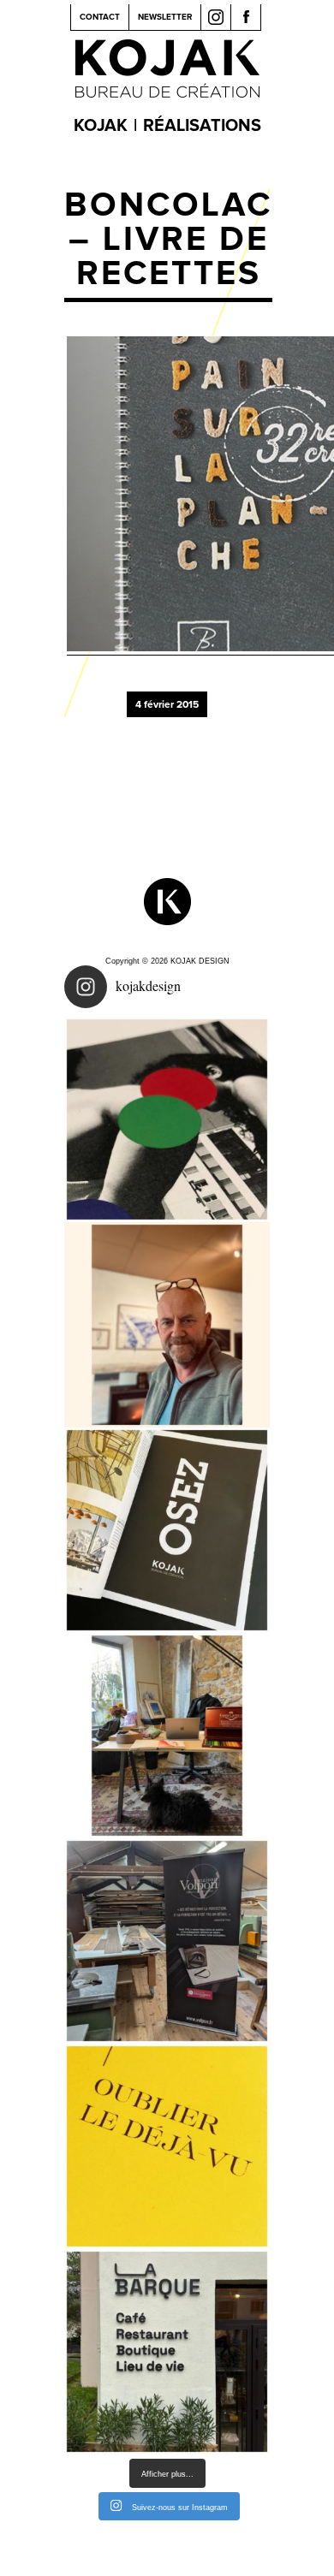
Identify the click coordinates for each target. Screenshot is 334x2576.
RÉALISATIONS (202, 126)
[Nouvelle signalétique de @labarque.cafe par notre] (167, 2352)
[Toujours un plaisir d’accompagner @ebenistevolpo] (167, 1941)
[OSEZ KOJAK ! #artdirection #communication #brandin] (167, 1736)
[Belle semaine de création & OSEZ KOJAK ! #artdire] (167, 1530)
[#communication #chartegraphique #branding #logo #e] (167, 1325)
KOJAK (101, 126)
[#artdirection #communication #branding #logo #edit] (167, 1119)
